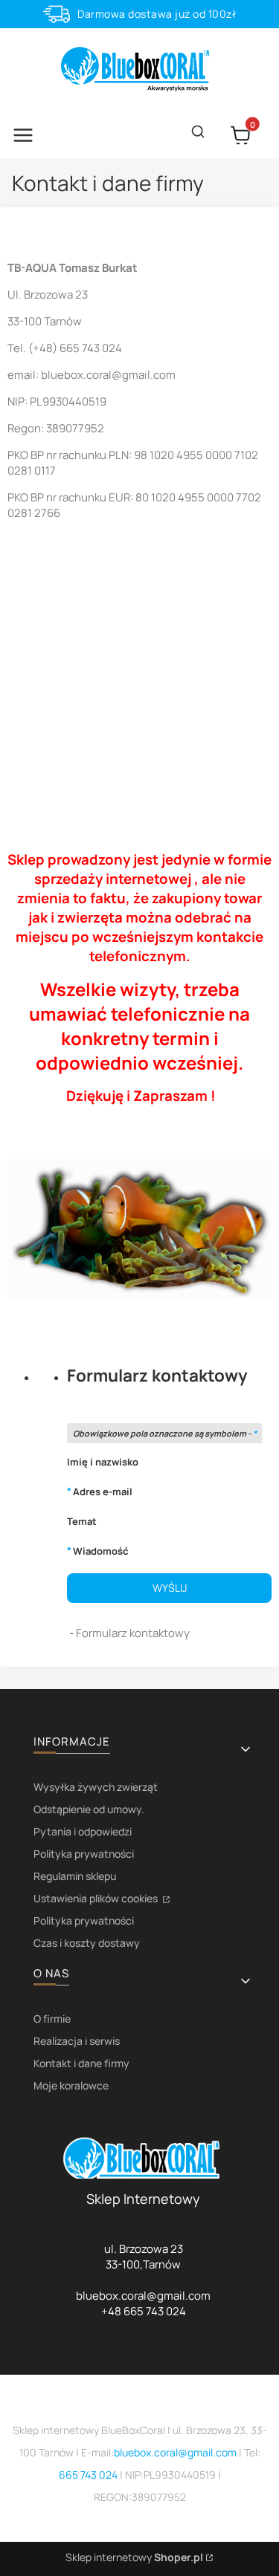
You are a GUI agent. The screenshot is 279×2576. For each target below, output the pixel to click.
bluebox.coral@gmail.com (175, 2452)
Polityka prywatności (84, 1854)
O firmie (52, 2019)
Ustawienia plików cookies (97, 1898)
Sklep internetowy (134, 2557)
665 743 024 (88, 2475)
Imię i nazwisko (103, 1462)
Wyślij (170, 1588)
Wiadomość (100, 1551)
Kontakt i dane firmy (81, 2063)
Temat (82, 1521)
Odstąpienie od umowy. (89, 1809)
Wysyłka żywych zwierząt (96, 1787)
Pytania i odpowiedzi (83, 1831)
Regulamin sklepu (75, 1876)
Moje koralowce (71, 2085)
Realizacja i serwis (77, 2041)
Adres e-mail (103, 1491)
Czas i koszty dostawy (87, 1943)
